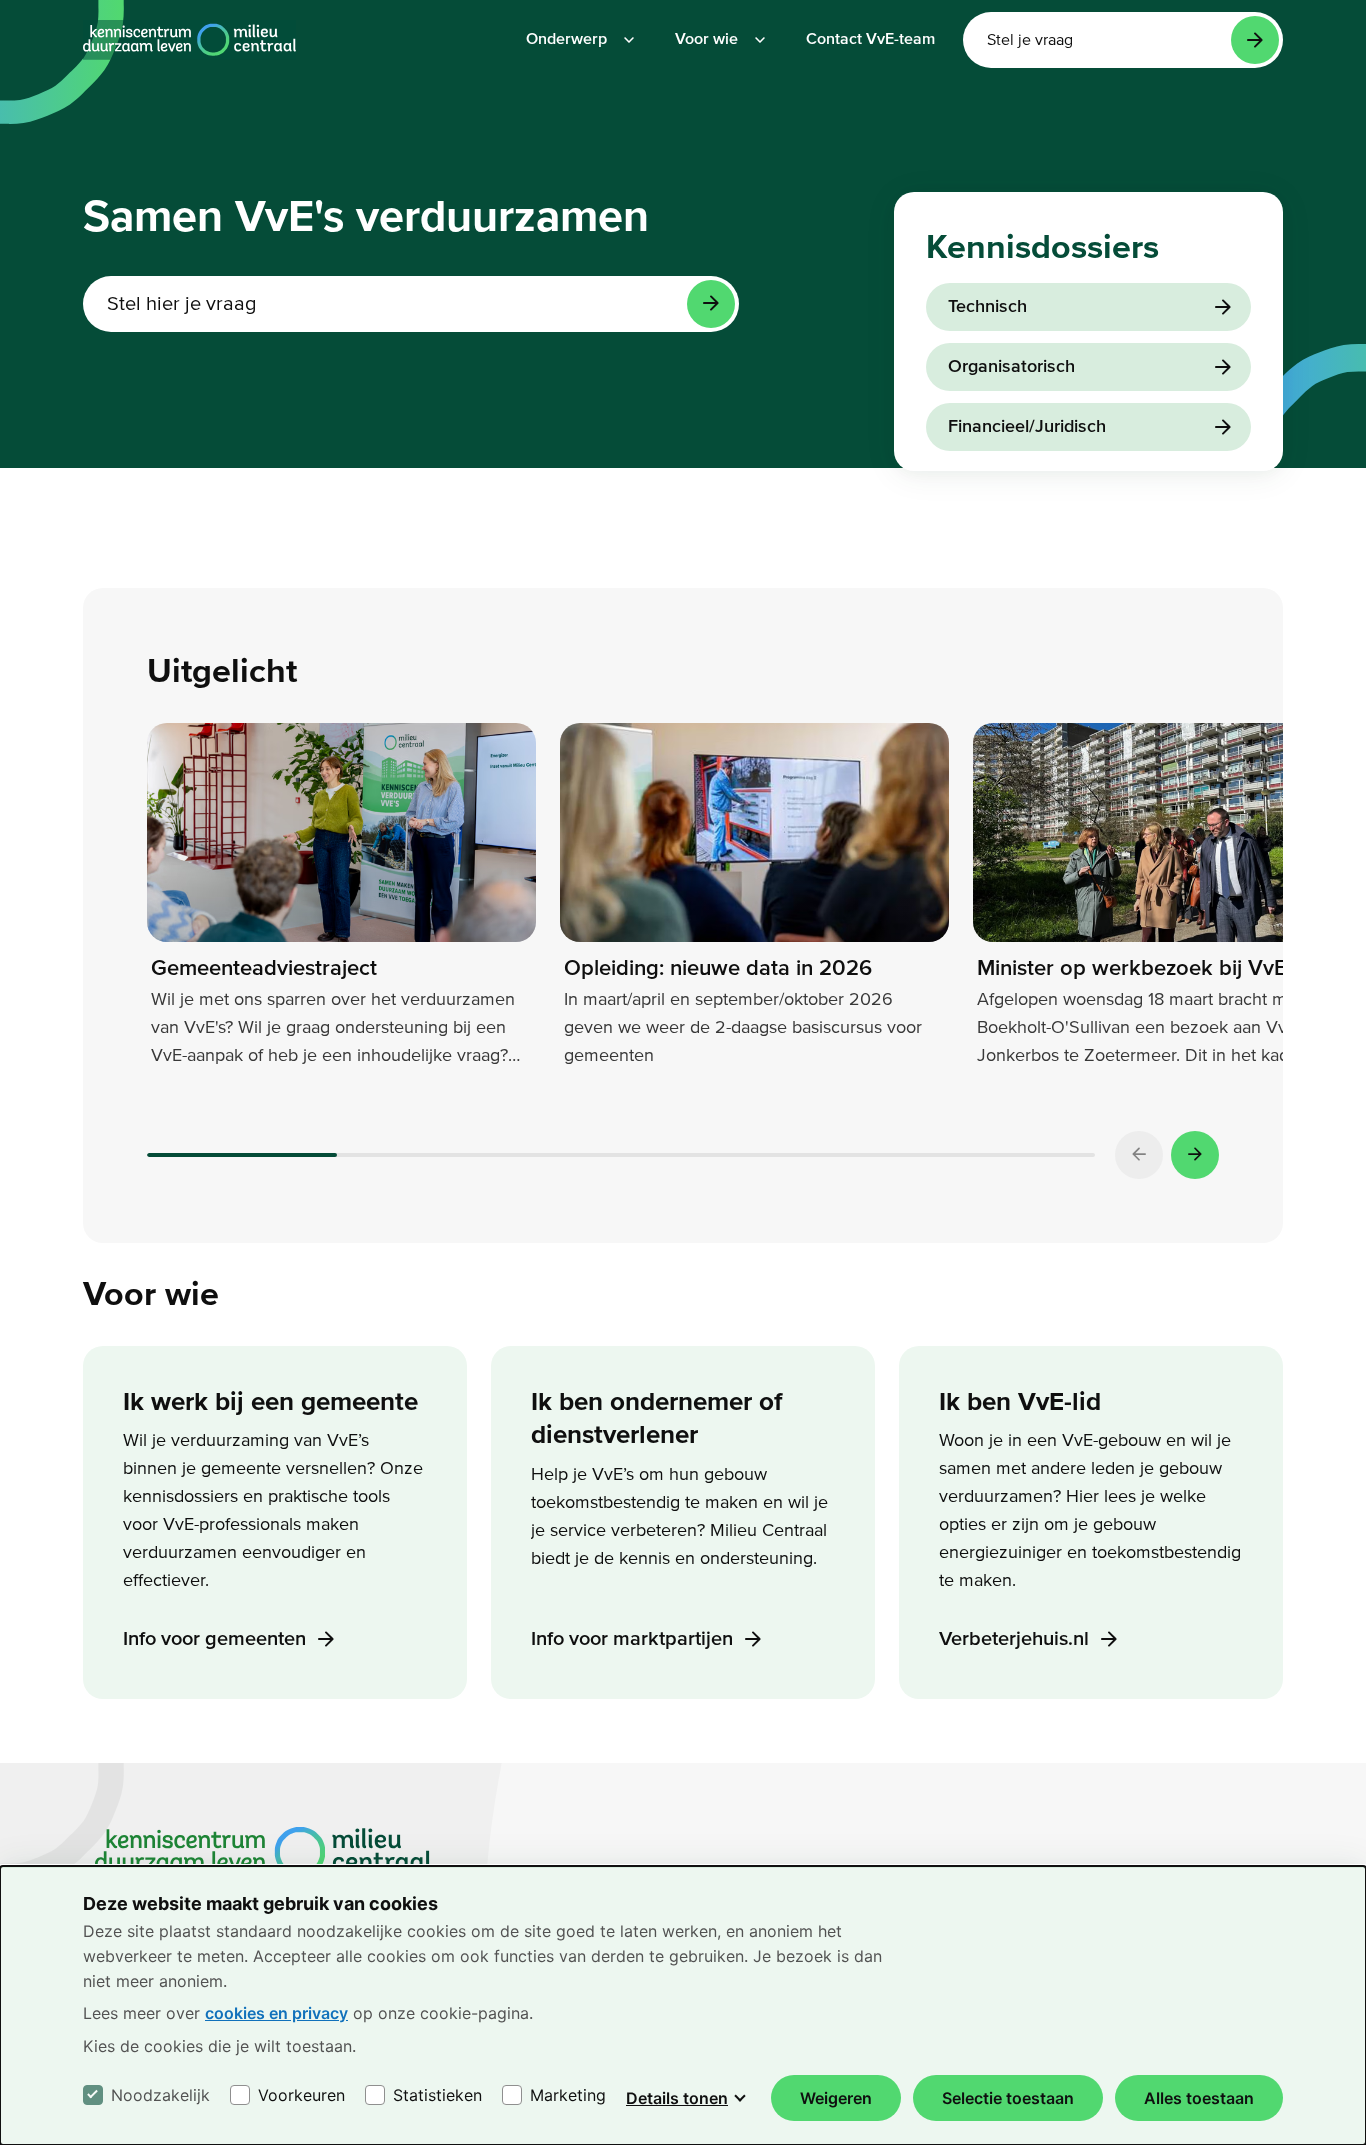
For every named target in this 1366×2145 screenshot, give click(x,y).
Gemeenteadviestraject (264, 968)
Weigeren (836, 2098)
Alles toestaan (1199, 2098)
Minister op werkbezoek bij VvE (1132, 968)
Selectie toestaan (1008, 2098)
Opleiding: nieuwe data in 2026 (718, 968)
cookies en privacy (276, 2013)
